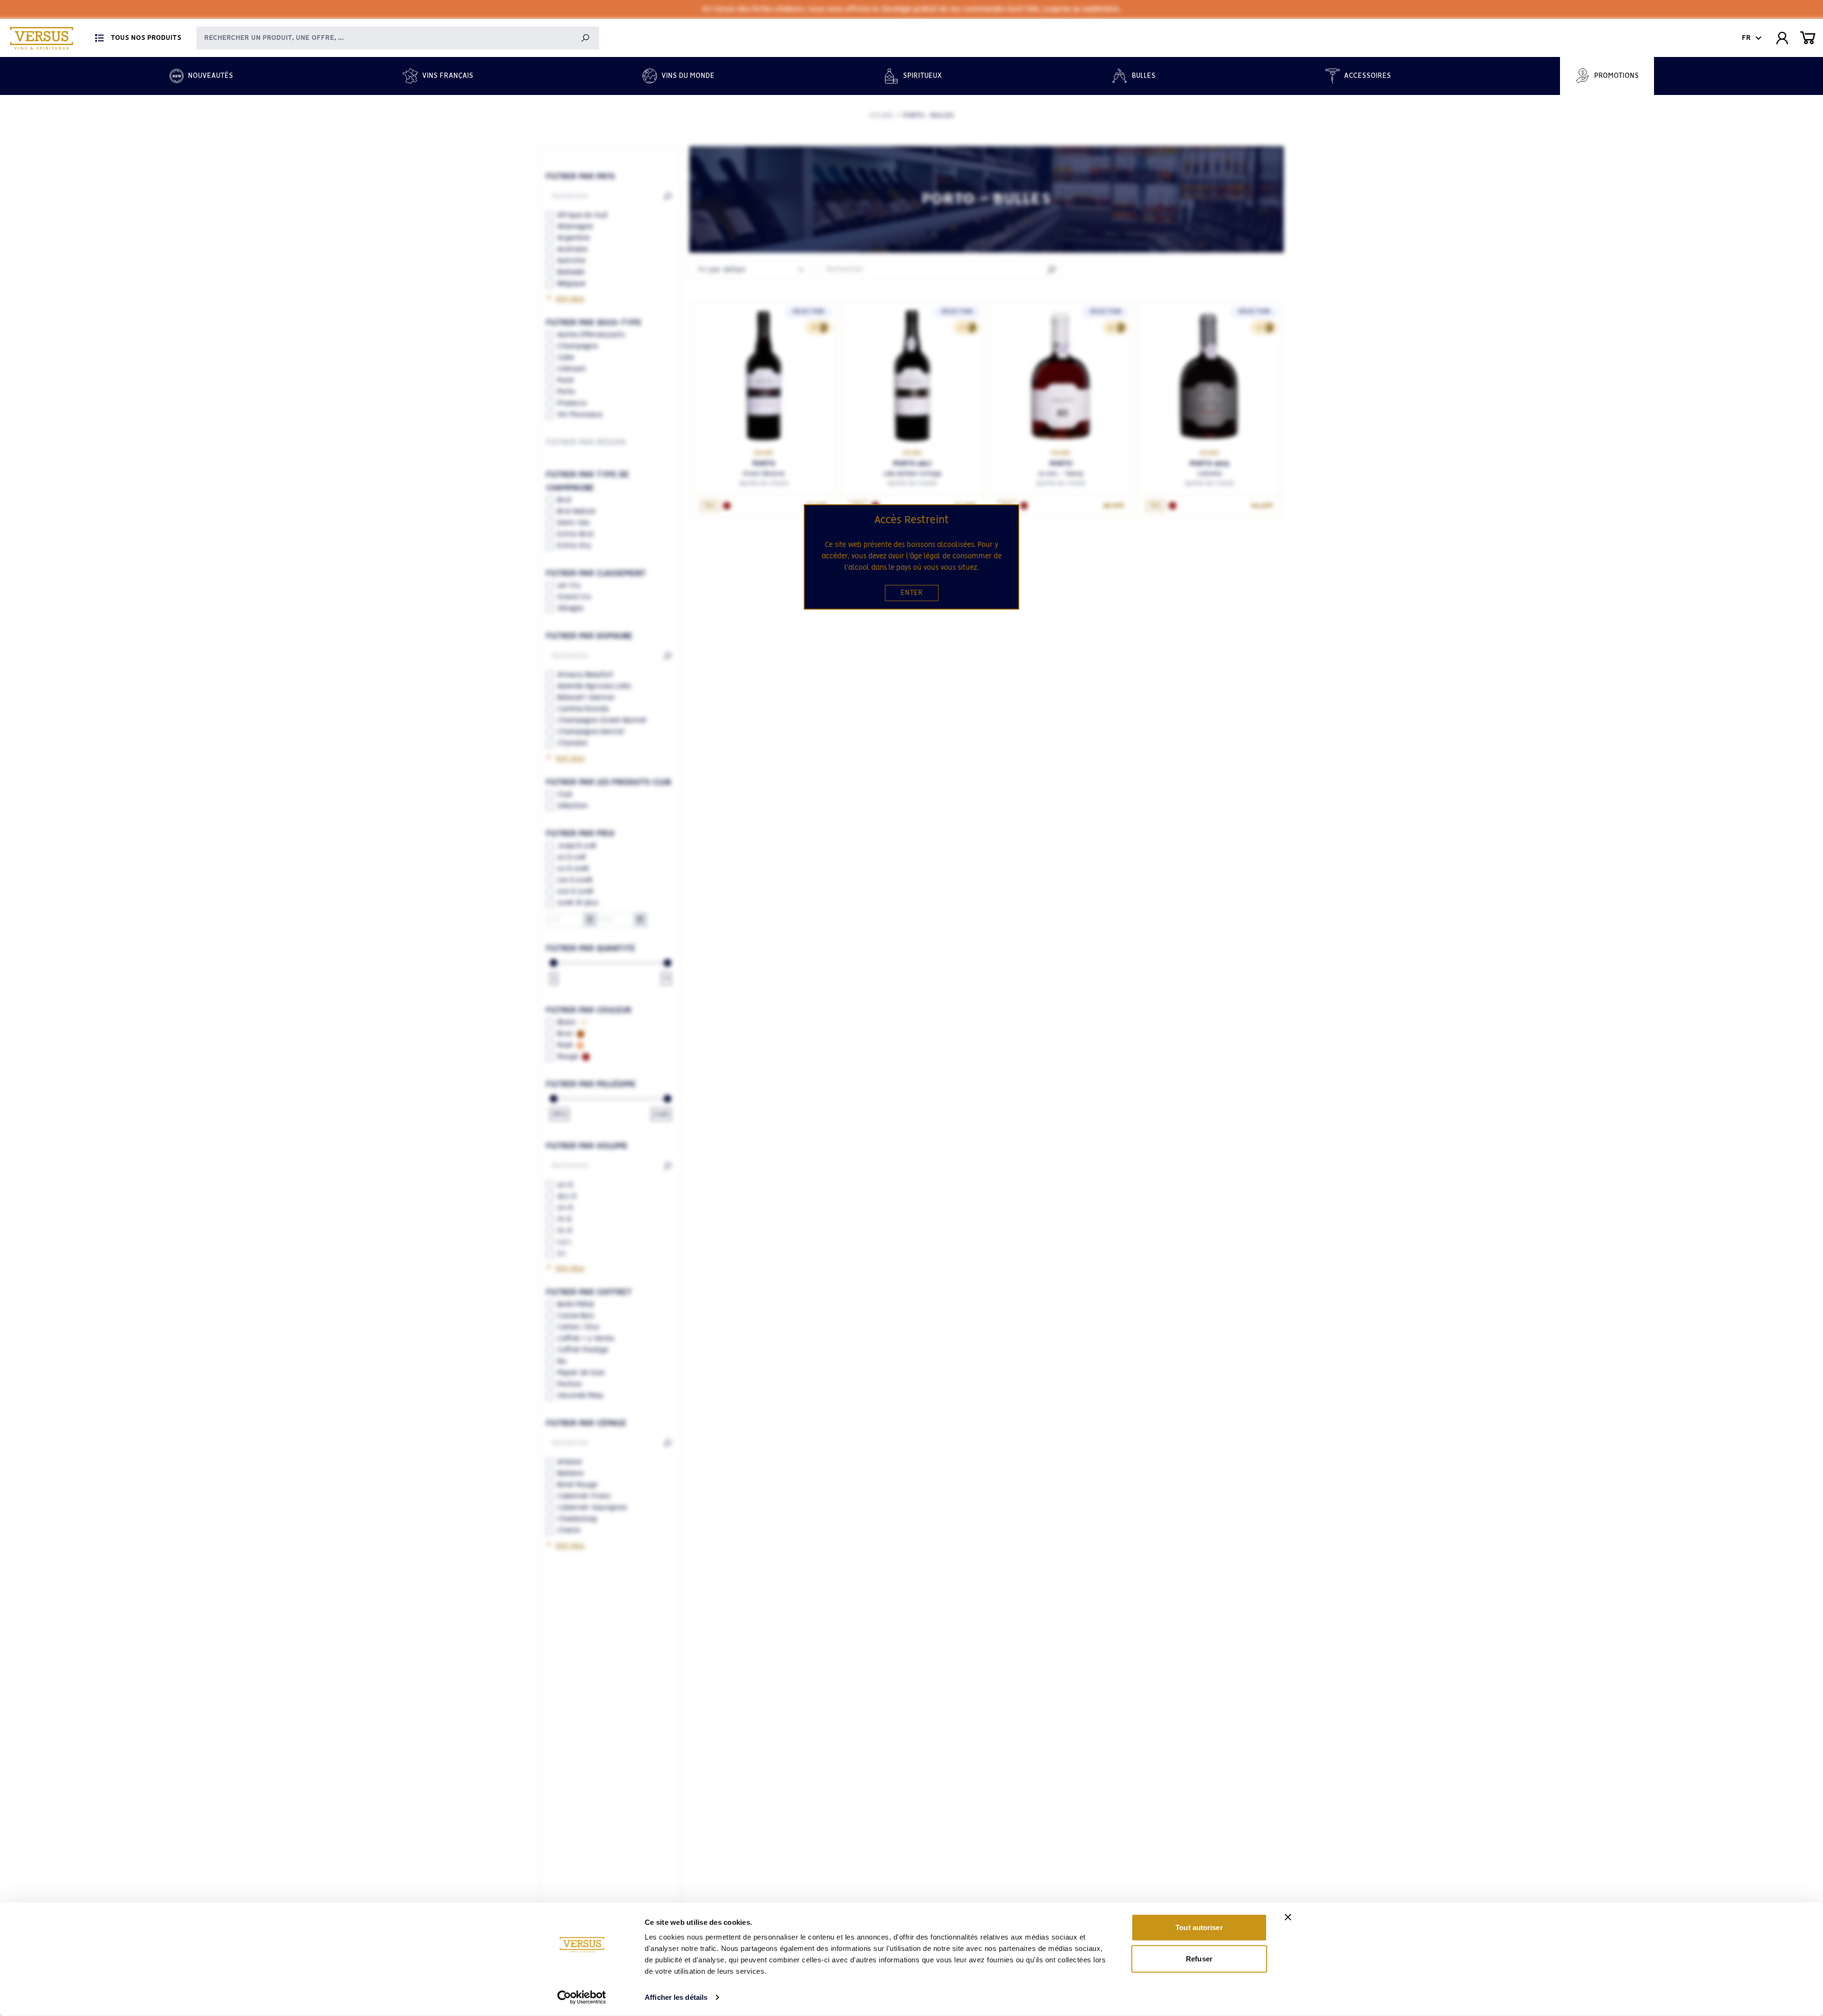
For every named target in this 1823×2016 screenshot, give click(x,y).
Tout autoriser (1199, 1927)
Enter (912, 593)
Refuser (1199, 1958)
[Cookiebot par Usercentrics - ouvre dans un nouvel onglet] (582, 1997)
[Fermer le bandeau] (1288, 1917)
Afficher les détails (676, 1997)
